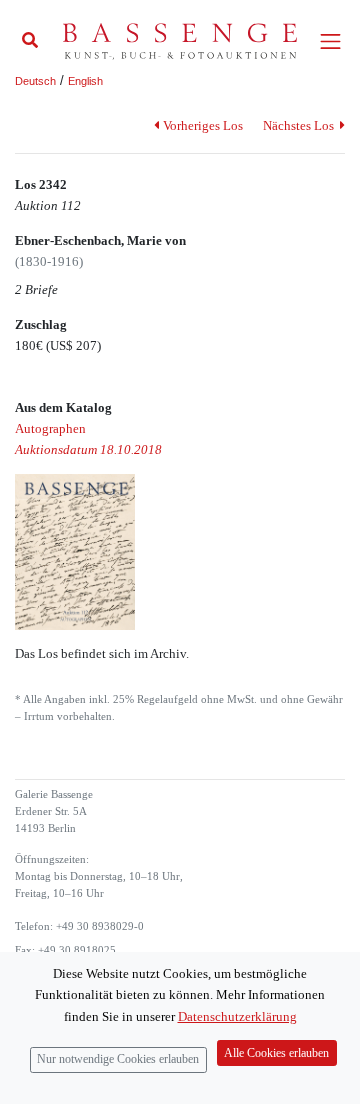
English (85, 81)
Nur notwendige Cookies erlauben (118, 1059)
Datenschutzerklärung (237, 1016)
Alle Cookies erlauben (276, 1053)
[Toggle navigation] (330, 41)
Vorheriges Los (202, 125)
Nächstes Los (300, 125)
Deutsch (35, 81)
